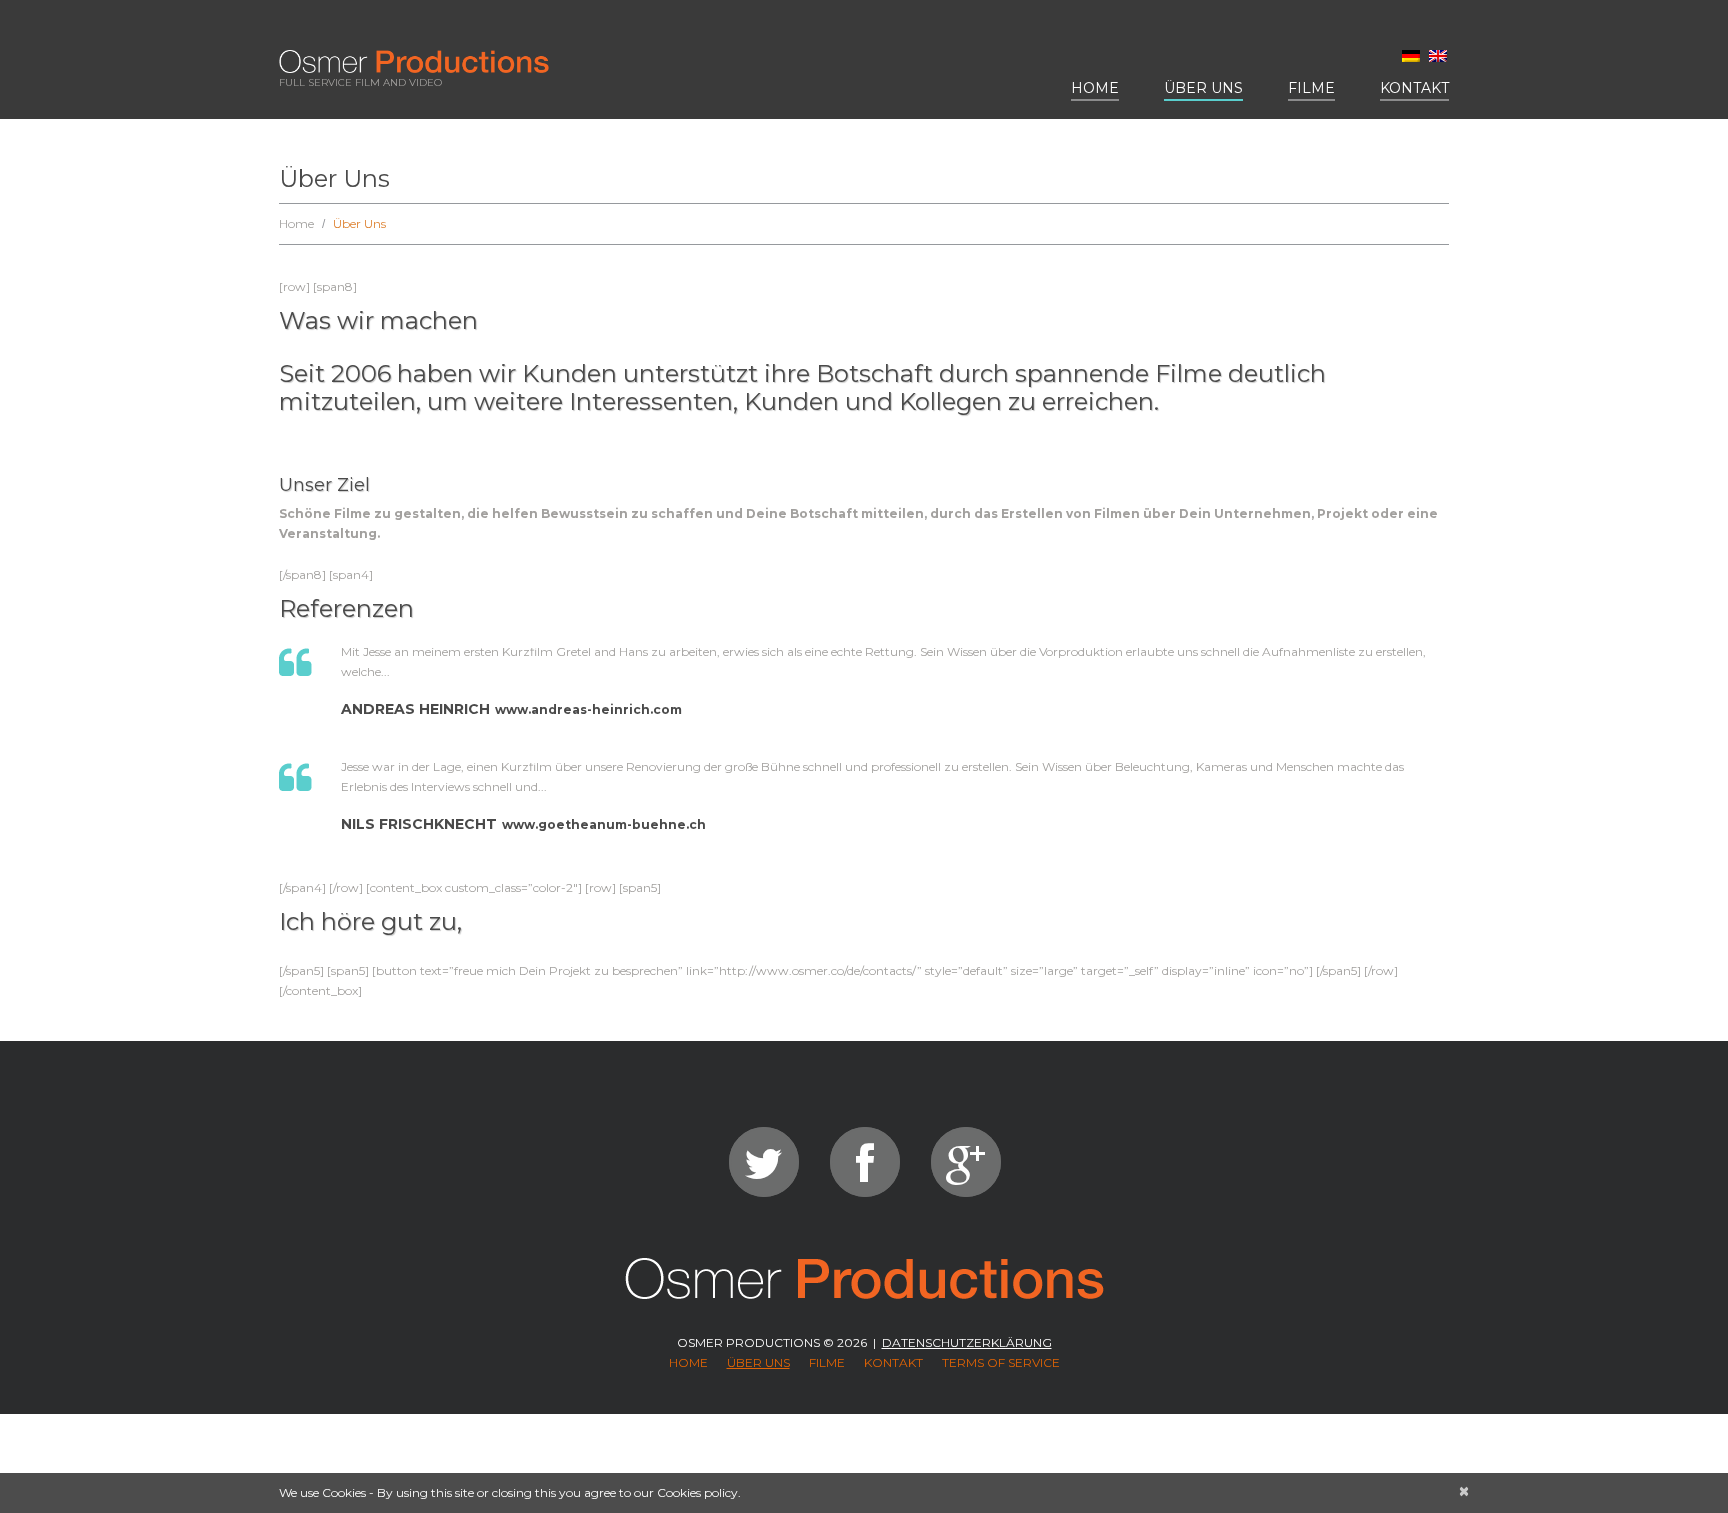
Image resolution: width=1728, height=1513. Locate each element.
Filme (1311, 88)
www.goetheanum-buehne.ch (604, 824)
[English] (1438, 56)
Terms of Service (1001, 1362)
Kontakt (1414, 88)
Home (1095, 88)
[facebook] (865, 1162)
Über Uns (1203, 88)
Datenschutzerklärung (967, 1342)
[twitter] (764, 1162)
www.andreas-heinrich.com (588, 709)
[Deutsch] (1411, 56)
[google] (966, 1162)
